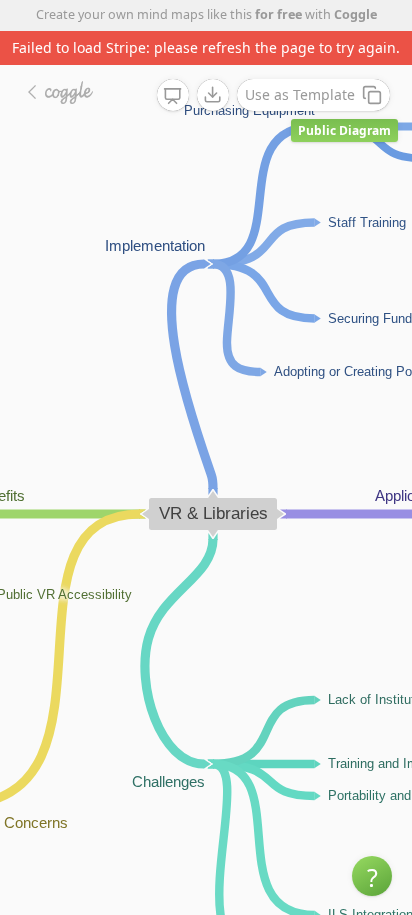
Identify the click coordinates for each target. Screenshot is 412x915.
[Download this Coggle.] (213, 95)
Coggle (355, 14)
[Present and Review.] (173, 96)
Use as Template (300, 94)
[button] (372, 876)
